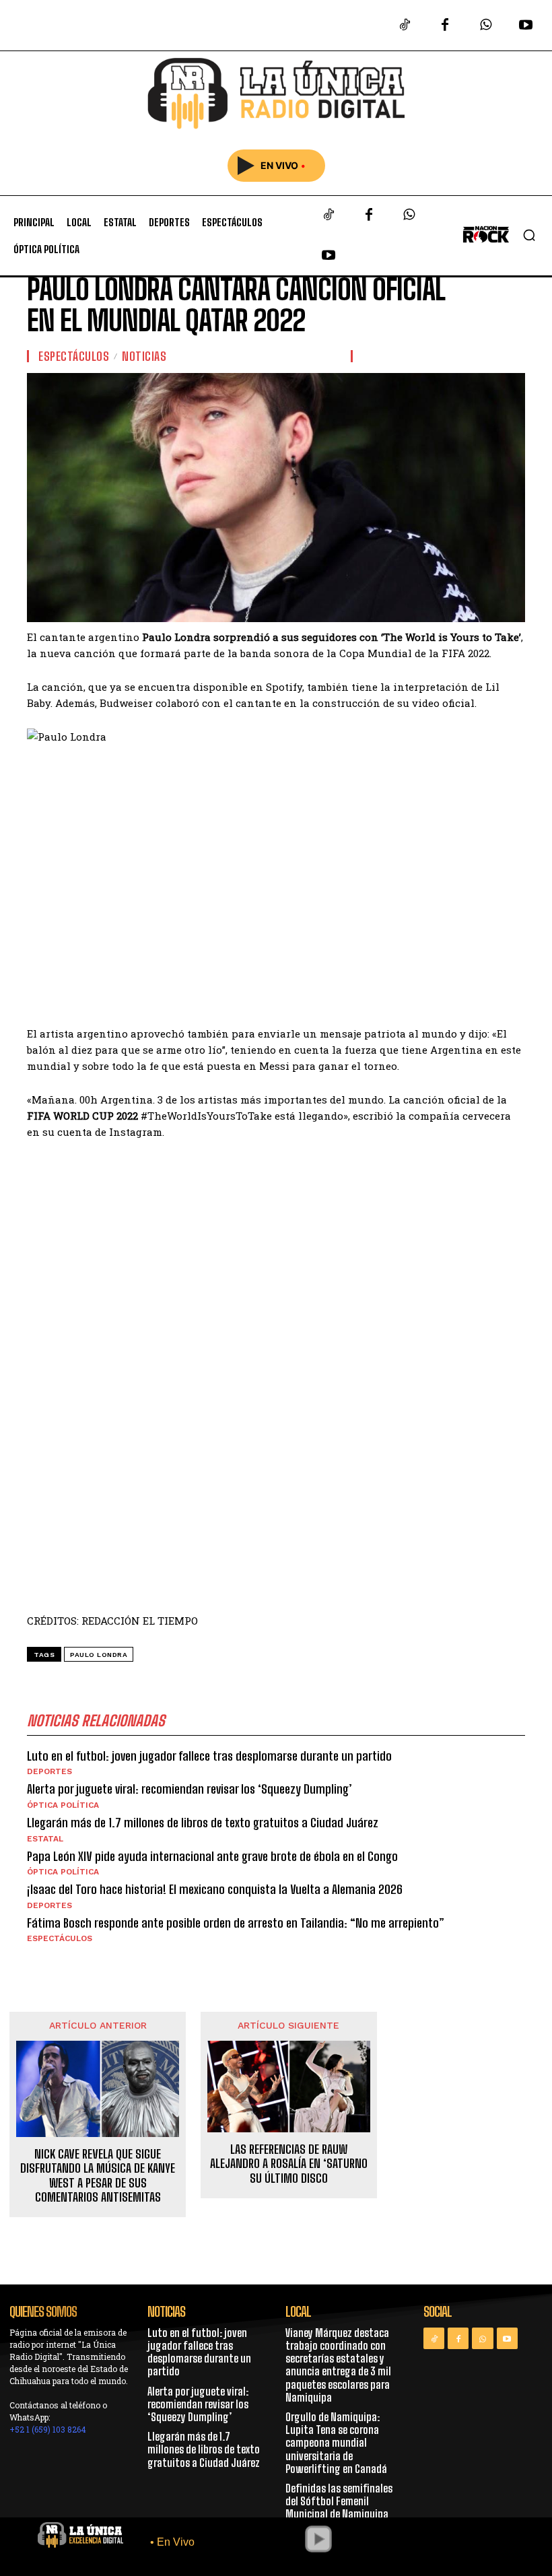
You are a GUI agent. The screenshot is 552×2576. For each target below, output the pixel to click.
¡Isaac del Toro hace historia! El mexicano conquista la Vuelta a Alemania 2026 (215, 1889)
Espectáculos (74, 356)
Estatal (45, 1839)
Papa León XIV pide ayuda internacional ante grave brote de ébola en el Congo (212, 1856)
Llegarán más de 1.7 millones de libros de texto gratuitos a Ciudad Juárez (203, 1823)
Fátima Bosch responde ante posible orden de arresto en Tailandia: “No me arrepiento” (236, 1923)
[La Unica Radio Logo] (276, 94)
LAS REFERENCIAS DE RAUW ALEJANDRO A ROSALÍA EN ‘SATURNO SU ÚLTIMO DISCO (289, 2164)
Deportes (49, 1771)
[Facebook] (445, 26)
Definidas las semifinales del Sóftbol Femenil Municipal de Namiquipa (339, 2501)
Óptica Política (63, 1805)
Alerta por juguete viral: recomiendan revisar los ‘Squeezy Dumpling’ (189, 1789)
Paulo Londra (99, 1655)
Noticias (144, 356)
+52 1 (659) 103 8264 (48, 2429)
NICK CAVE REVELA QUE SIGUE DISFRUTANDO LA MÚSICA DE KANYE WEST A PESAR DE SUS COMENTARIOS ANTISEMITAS (98, 2176)
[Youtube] (526, 26)
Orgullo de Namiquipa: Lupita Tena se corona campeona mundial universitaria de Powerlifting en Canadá (336, 2443)
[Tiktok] (405, 26)
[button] (529, 235)
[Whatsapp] (485, 26)
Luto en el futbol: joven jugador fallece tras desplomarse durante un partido (209, 1756)
